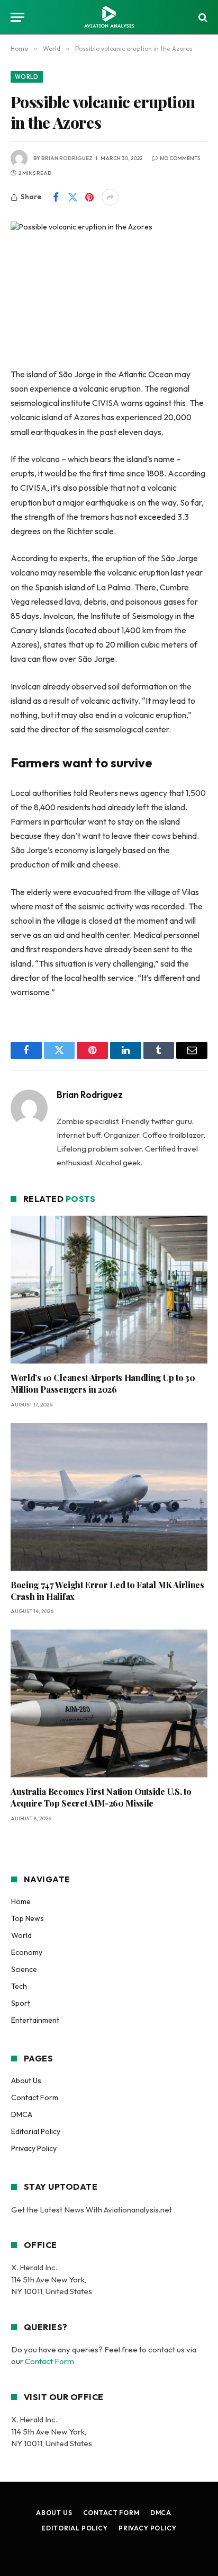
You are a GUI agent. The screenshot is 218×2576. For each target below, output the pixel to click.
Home (21, 1901)
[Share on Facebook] (56, 197)
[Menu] (17, 17)
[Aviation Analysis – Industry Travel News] (109, 17)
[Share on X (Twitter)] (72, 197)
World (27, 77)
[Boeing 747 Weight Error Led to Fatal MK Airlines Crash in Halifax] (109, 1497)
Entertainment (35, 2020)
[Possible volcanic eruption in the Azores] (109, 286)
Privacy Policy (34, 2148)
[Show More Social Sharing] (110, 197)
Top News (28, 1918)
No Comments (180, 158)
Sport (21, 2003)
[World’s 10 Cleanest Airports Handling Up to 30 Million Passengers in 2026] (109, 1290)
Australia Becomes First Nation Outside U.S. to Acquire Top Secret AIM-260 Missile (101, 1797)
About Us (26, 2081)
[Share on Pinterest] (89, 197)
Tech (19, 1986)
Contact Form (35, 2097)
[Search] (202, 17)
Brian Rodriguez (67, 158)
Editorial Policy (36, 2131)
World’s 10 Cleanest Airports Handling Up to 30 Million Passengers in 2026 (103, 1383)
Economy (27, 1952)
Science (24, 1969)
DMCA (22, 2114)
